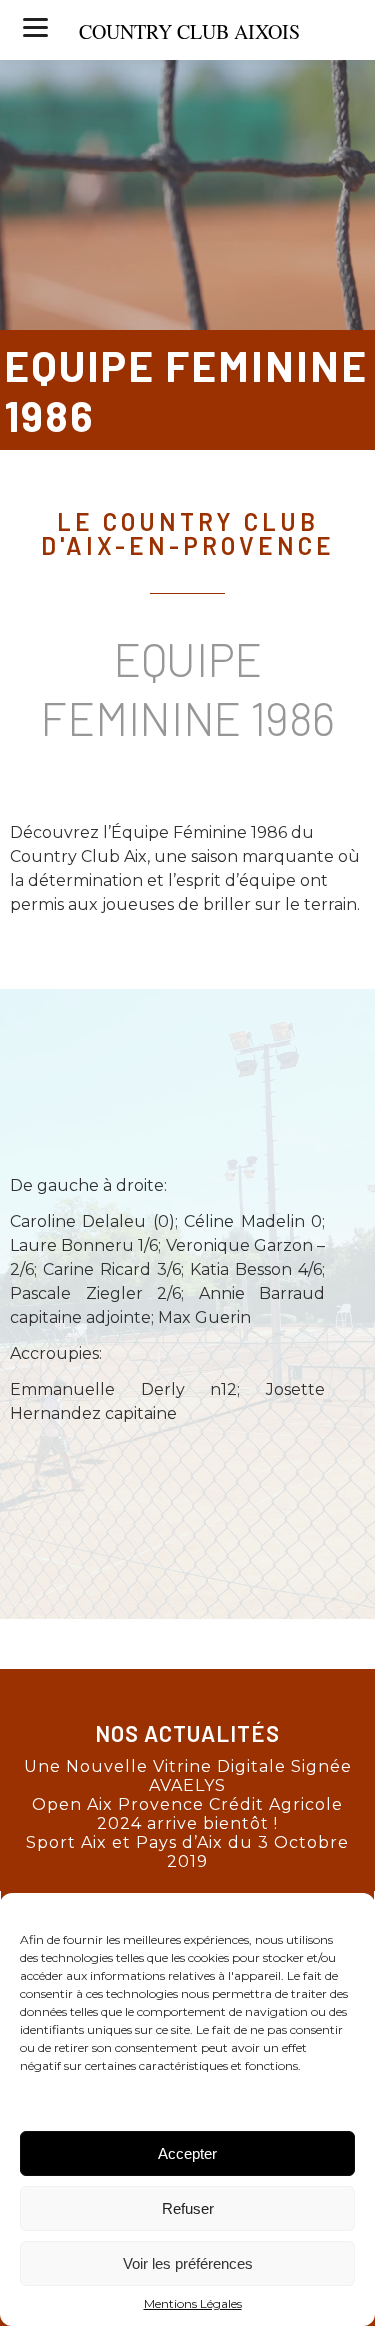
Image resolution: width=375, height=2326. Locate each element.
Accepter (187, 2153)
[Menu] (35, 27)
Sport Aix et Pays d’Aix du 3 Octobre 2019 (187, 1852)
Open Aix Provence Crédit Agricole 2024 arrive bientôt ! (187, 1814)
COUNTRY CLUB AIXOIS (189, 31)
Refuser (188, 2208)
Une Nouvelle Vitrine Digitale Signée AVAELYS (188, 1776)
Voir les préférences (188, 2263)
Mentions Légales (193, 2303)
